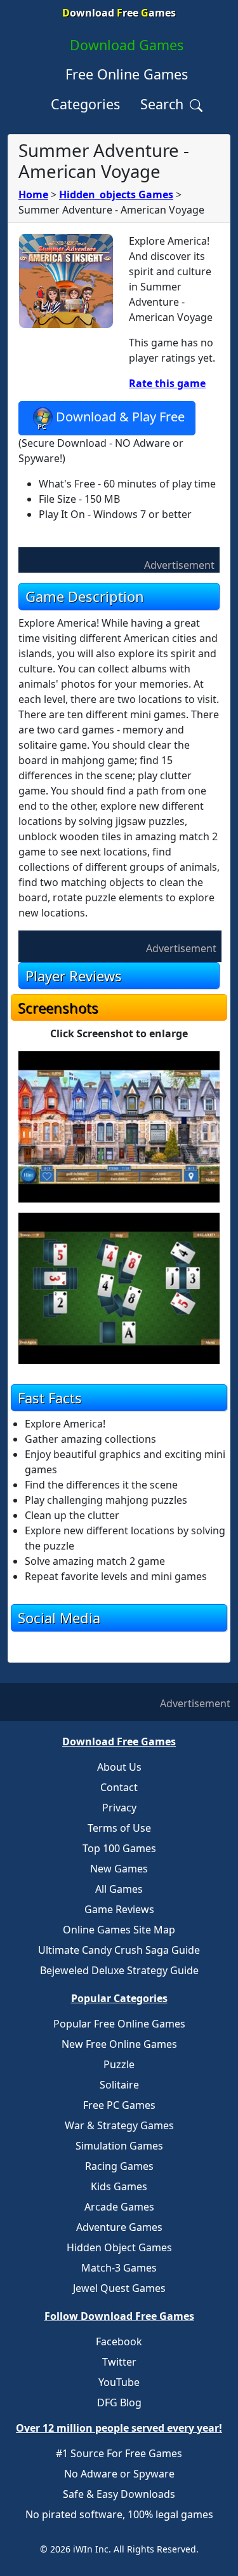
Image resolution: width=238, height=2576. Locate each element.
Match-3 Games (119, 2268)
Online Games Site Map (119, 1930)
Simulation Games (119, 2146)
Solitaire (119, 2085)
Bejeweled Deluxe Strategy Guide (119, 1970)
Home (33, 194)
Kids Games (119, 2186)
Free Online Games (127, 74)
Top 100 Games (119, 1848)
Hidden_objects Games (116, 194)
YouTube (119, 2382)
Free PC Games (119, 2105)
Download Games (127, 45)
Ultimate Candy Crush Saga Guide (119, 1950)
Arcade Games (119, 2207)
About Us (119, 1767)
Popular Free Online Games (119, 2024)
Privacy (119, 1808)
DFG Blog (119, 2402)
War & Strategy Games (119, 2125)
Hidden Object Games (119, 2247)
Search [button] (164, 104)
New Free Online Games (119, 2044)
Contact (119, 1787)
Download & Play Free (120, 417)
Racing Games (119, 2166)
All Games (119, 1889)
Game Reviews (119, 1909)
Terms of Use (119, 1828)
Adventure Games (119, 2227)
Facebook (119, 2341)
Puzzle (119, 2064)
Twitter (119, 2362)
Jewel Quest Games (119, 2288)
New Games (119, 1869)
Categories (85, 104)
